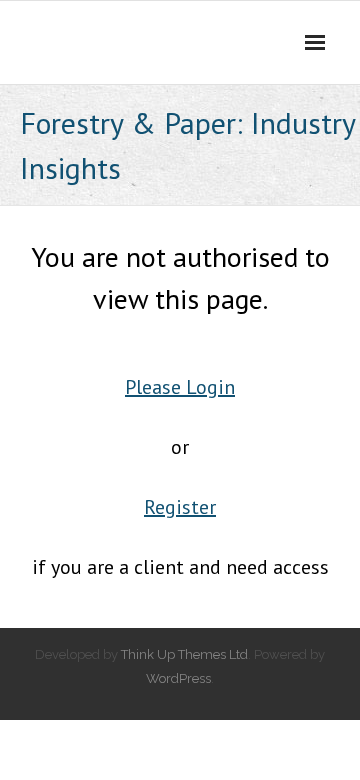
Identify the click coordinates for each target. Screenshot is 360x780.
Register (180, 507)
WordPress (178, 678)
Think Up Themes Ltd (184, 654)
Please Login (180, 387)
